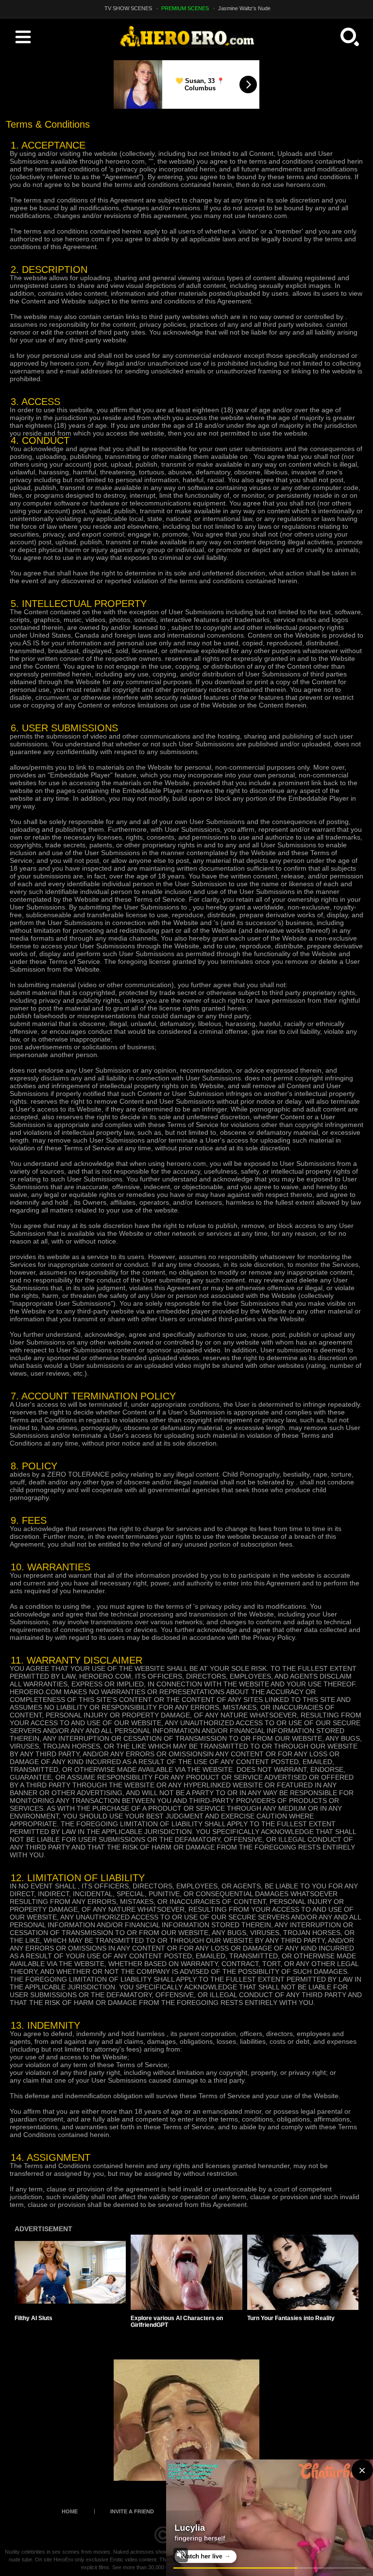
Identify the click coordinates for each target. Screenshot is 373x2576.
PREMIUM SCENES (185, 8)
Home (70, 2511)
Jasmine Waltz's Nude (244, 8)
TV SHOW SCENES (128, 8)
